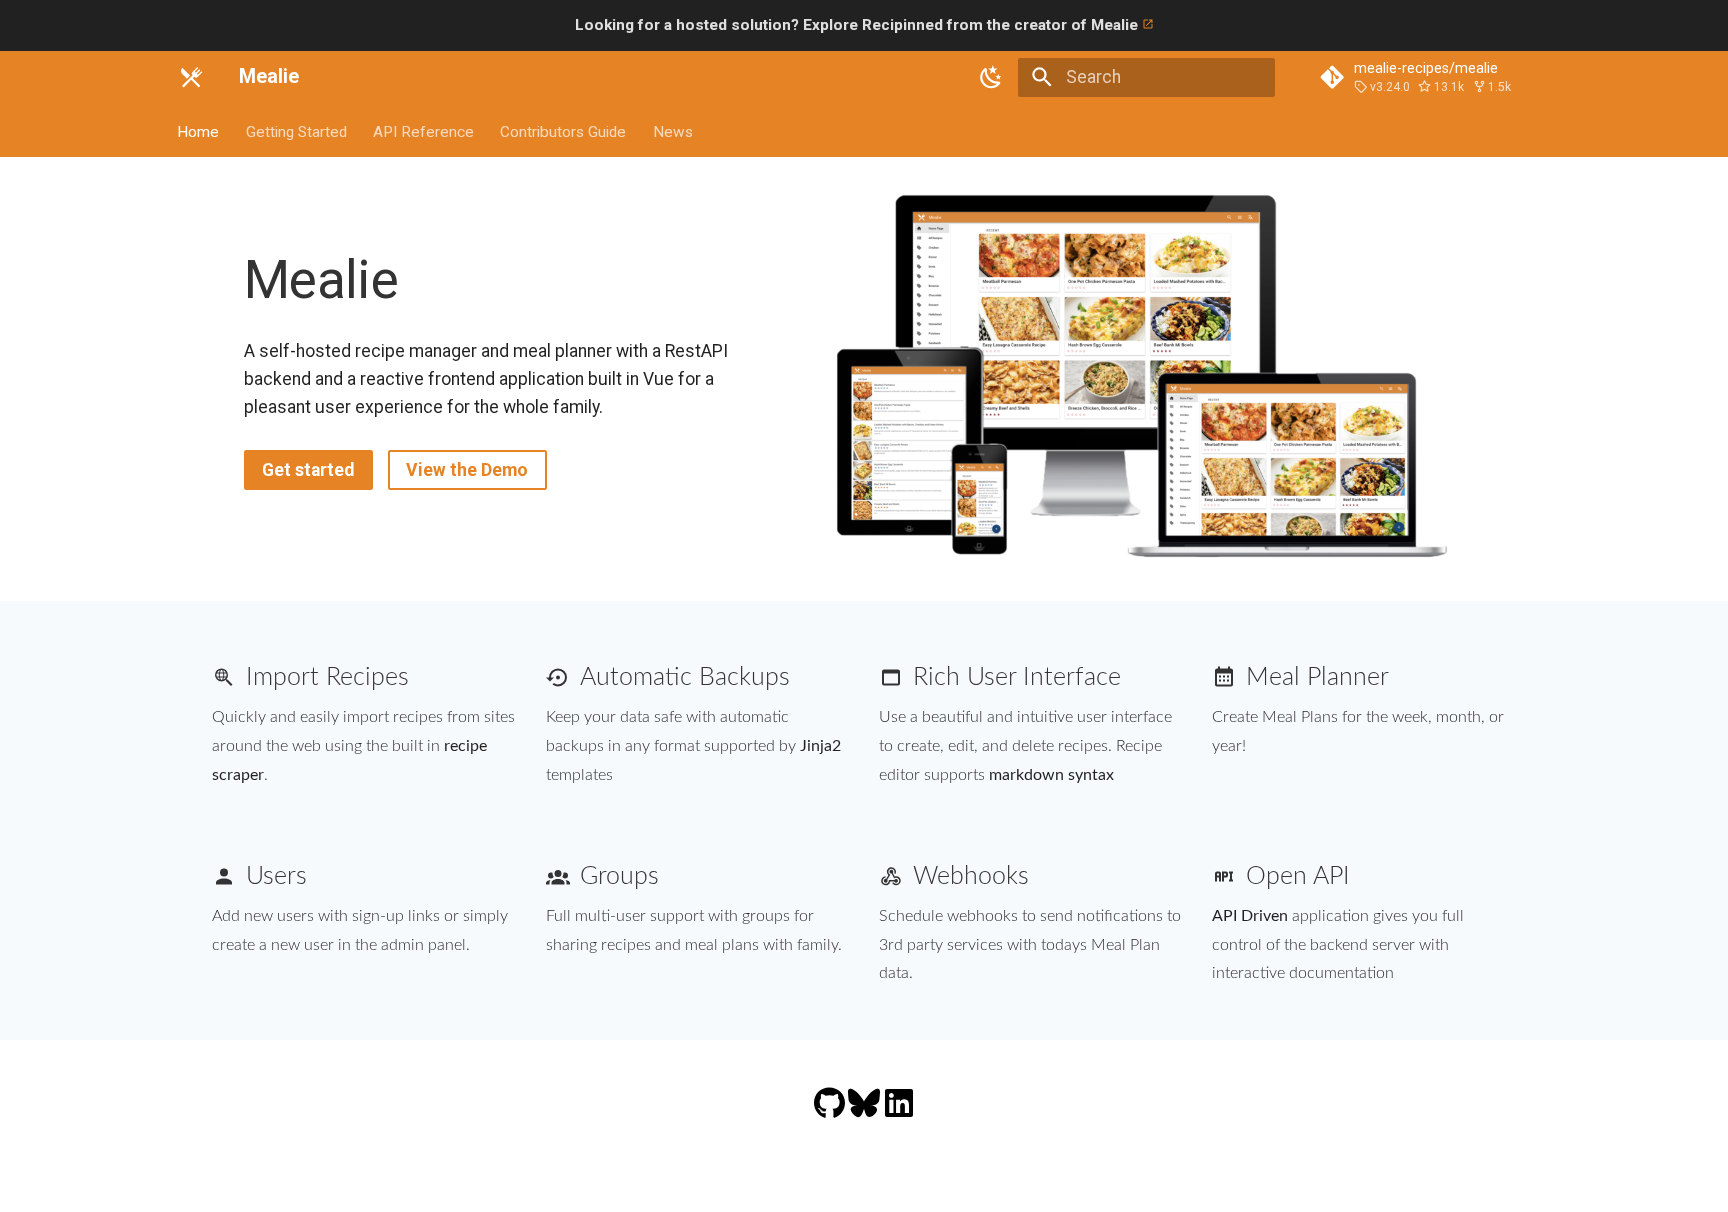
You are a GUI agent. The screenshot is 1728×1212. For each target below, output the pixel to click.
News (673, 131)
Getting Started (296, 131)
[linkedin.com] (899, 1115)
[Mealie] (191, 77)
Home (199, 131)
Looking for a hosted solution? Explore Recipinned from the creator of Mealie (858, 25)
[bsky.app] (865, 1115)
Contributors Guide (564, 131)
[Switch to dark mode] (992, 77)
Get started (308, 470)
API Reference (423, 131)
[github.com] (830, 1115)
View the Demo (467, 470)
